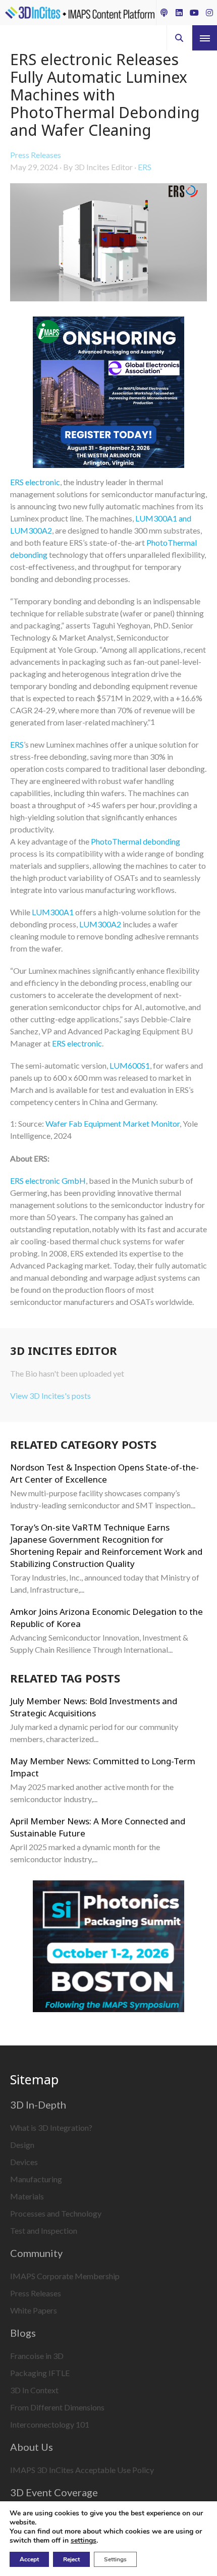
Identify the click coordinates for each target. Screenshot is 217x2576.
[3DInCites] (80, 13)
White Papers (34, 2310)
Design (22, 2145)
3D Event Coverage (54, 2492)
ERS (145, 167)
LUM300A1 (53, 912)
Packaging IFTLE (40, 2373)
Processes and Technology (56, 2213)
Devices (24, 2162)
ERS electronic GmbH (48, 1180)
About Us (32, 2447)
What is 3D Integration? (51, 2127)
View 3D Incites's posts (50, 1396)
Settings (115, 2559)
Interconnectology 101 (50, 2424)
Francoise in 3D (37, 2356)
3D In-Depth (38, 2105)
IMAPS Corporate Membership (65, 2276)
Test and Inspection (44, 2230)
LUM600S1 (130, 1065)
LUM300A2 (100, 924)
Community (36, 2253)
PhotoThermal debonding (135, 841)
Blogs (23, 2333)
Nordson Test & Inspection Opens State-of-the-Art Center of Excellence (104, 1473)
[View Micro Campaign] (108, 394)
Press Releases (36, 155)
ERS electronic (35, 482)
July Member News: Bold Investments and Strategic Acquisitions (94, 1707)
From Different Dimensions (57, 2407)
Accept (29, 2559)
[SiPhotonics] (108, 1948)
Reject (71, 2559)
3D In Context (34, 2390)
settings (84, 2541)
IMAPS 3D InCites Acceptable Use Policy (82, 2470)
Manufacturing (36, 2179)
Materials (27, 2196)
